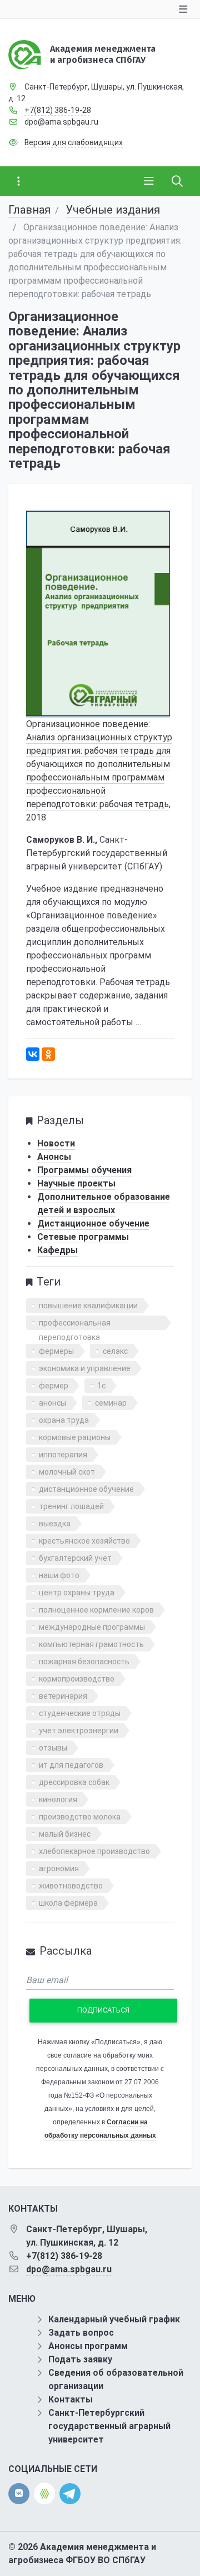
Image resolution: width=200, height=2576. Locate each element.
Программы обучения (84, 1170)
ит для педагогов (71, 1765)
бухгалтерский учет (75, 1558)
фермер (54, 1386)
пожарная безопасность (84, 1662)
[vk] (19, 2494)
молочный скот (67, 1472)
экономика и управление (85, 1368)
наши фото (59, 1575)
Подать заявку (80, 2359)
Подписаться (103, 2010)
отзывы (53, 1748)
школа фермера (68, 1903)
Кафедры (57, 1250)
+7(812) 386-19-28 (58, 110)
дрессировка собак (74, 1782)
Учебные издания (113, 210)
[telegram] (70, 2493)
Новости (56, 1143)
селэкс (115, 1351)
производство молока (80, 1817)
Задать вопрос (81, 2333)
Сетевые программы (83, 1237)
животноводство (71, 1886)
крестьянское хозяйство (84, 1541)
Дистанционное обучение (93, 1223)
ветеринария (63, 1696)
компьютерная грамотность (91, 1644)
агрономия (59, 1868)
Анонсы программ (88, 2346)
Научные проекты (76, 1183)
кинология (58, 1799)
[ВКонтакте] (33, 1054)
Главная (29, 210)
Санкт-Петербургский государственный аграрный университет (109, 2426)
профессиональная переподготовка (75, 1324)
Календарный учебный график (114, 2319)
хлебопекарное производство (94, 1851)
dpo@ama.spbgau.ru (61, 122)
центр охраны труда (77, 1593)
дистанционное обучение (86, 1489)
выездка (55, 1524)
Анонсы (54, 1157)
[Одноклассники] (48, 1054)
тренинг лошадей (71, 1506)
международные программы (92, 1627)
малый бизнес (65, 1834)
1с (101, 1386)
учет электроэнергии (79, 1730)
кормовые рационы (75, 1437)
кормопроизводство (77, 1679)
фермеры (56, 1351)
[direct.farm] (44, 2493)
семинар (111, 1403)
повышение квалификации (88, 1306)
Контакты (71, 2399)
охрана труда (64, 1420)
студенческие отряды (80, 1713)
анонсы (52, 1403)
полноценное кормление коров (96, 1610)
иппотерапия (63, 1455)
